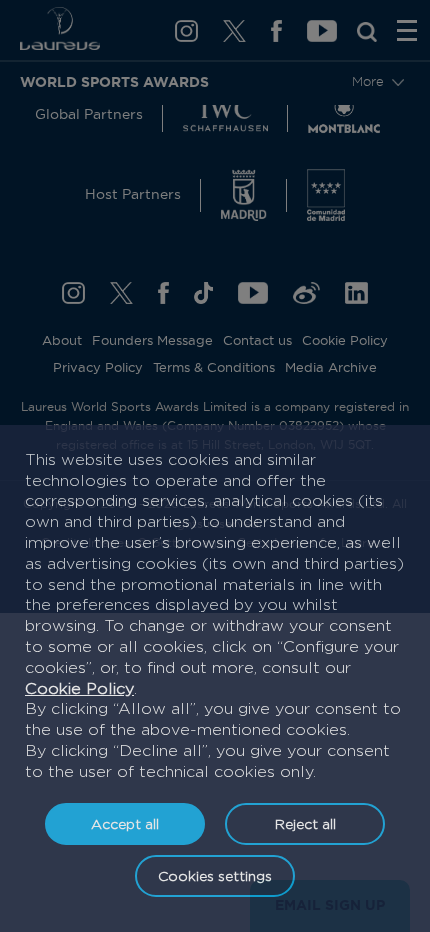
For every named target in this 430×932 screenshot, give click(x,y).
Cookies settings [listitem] (215, 875)
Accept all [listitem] (125, 823)
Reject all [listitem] (305, 823)
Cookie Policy (79, 688)
